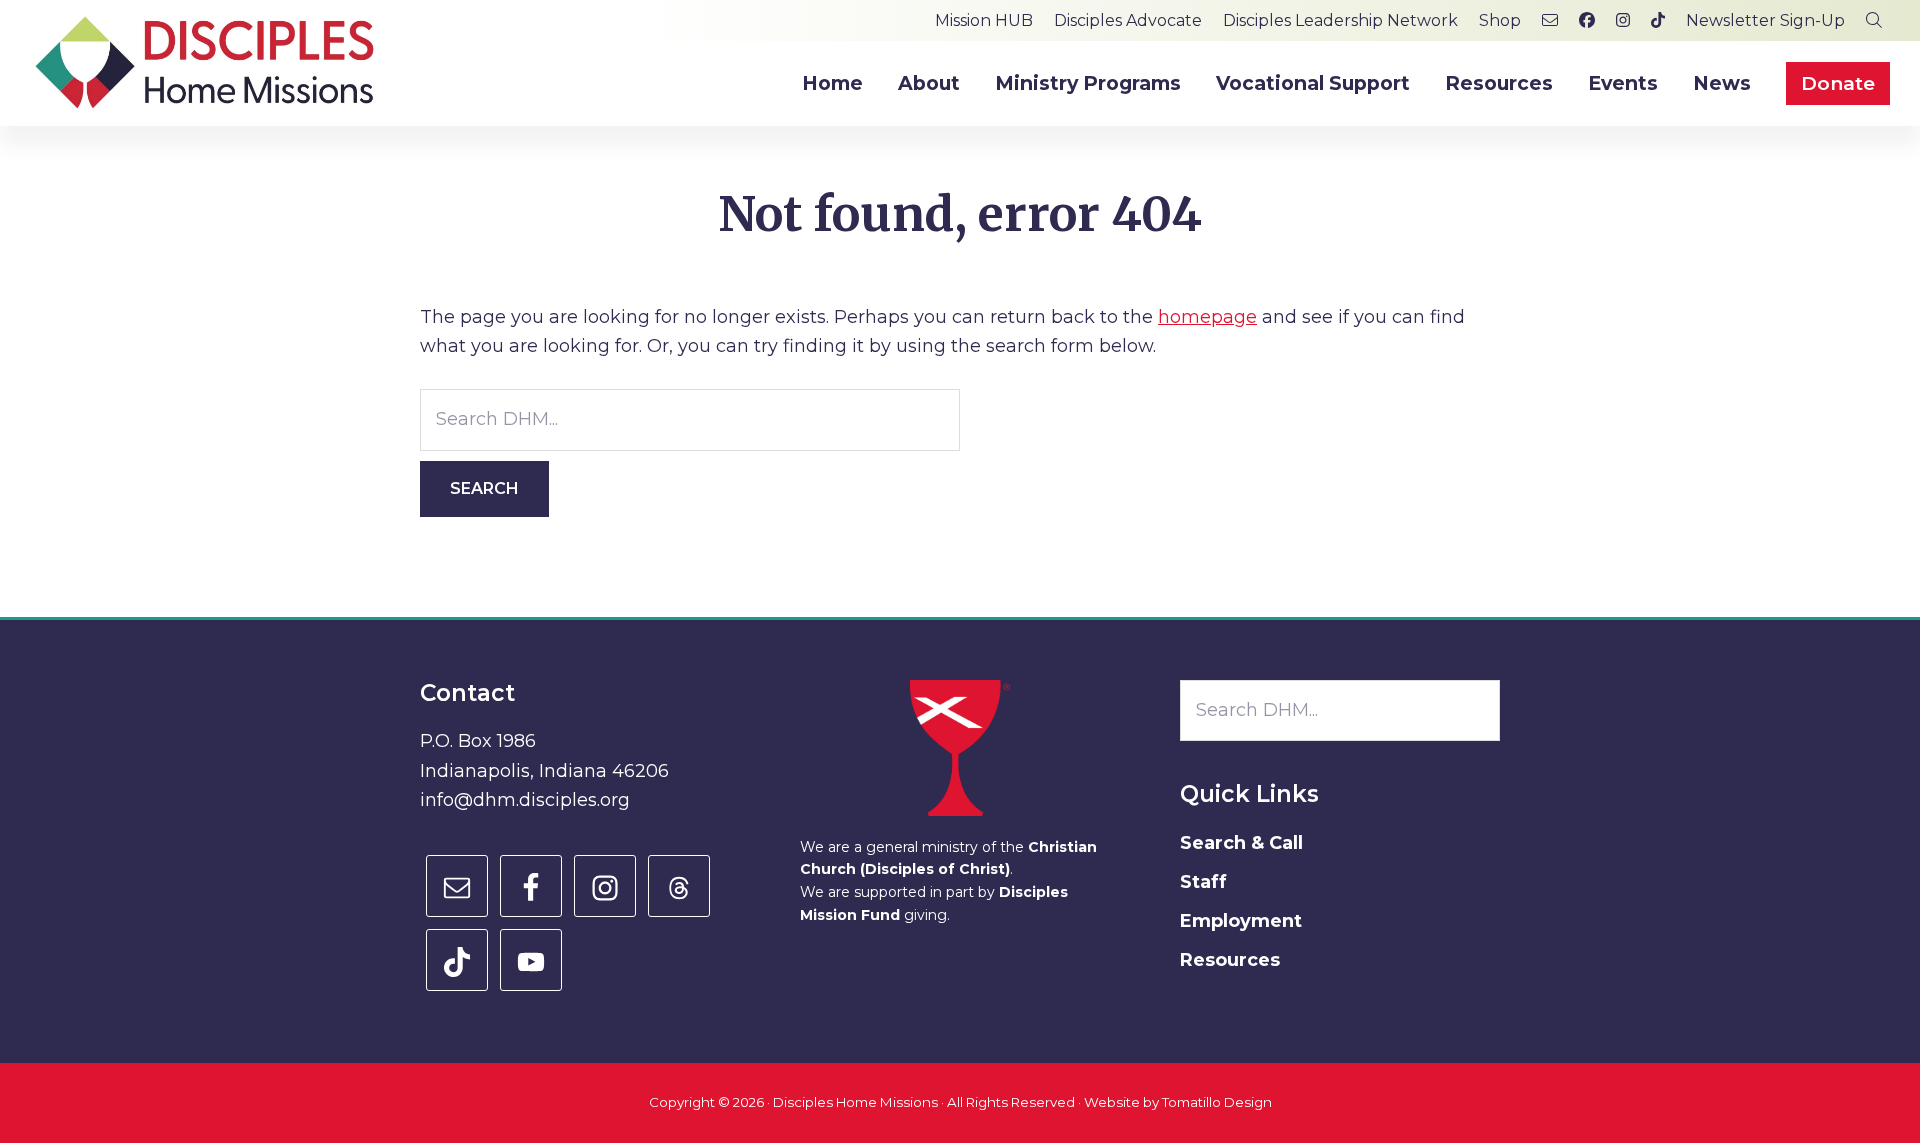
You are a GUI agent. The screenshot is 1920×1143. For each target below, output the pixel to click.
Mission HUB (984, 20)
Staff (1203, 882)
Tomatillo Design (1217, 1102)
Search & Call (1241, 843)
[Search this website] (1874, 20)
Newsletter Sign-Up (1765, 20)
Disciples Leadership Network (1340, 20)
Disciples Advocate (1128, 20)
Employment (1241, 921)
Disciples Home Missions (855, 1102)
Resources (1230, 960)
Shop (1500, 20)
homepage (1207, 317)
